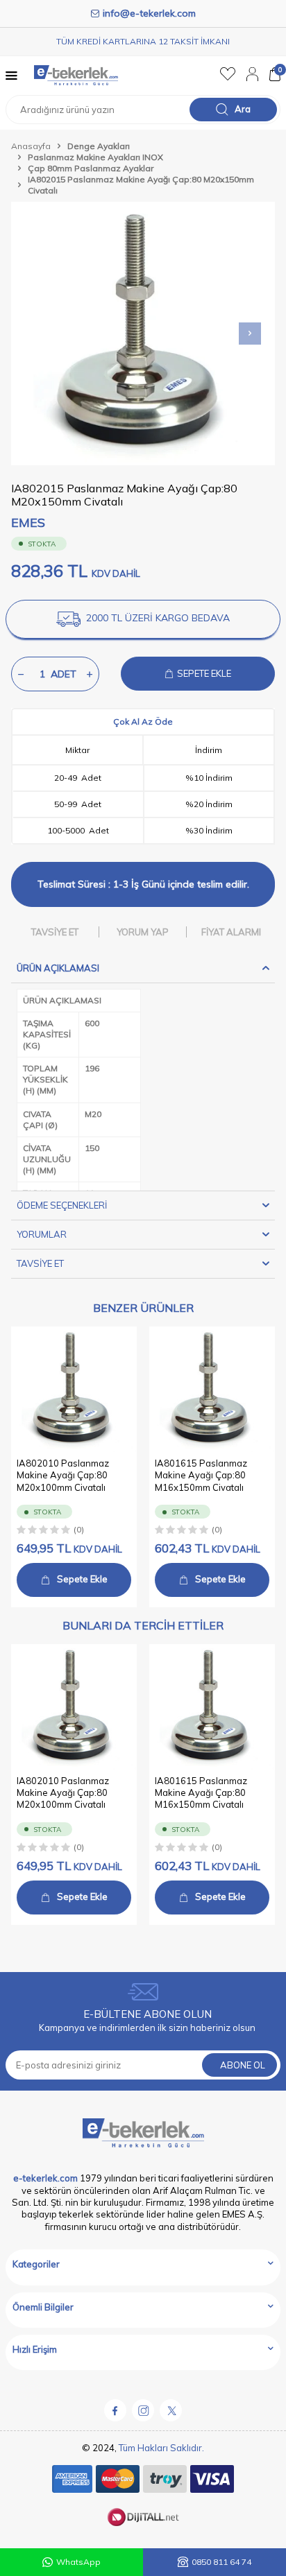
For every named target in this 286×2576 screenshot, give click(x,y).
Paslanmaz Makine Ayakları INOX (95, 157)
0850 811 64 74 (221, 2562)
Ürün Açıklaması (58, 968)
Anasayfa (31, 146)
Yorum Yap (143, 932)
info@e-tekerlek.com (149, 13)
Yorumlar (42, 1234)
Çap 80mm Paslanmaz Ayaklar (91, 168)
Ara (243, 109)
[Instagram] (143, 2410)
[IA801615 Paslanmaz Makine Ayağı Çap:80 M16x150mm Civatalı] (212, 1389)
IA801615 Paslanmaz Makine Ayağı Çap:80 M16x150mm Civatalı (201, 1475)
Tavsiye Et (55, 932)
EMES (28, 522)
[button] (250, 334)
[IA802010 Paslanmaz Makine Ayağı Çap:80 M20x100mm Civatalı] (74, 1389)
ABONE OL (243, 2065)
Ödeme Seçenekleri (62, 1205)
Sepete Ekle (82, 1579)
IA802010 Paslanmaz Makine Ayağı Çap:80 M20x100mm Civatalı (63, 1475)
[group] (143, 334)
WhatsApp (78, 2562)
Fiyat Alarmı (231, 932)
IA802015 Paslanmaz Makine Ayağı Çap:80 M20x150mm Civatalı (141, 185)
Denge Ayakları (99, 146)
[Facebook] (115, 2410)
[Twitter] (171, 2410)
